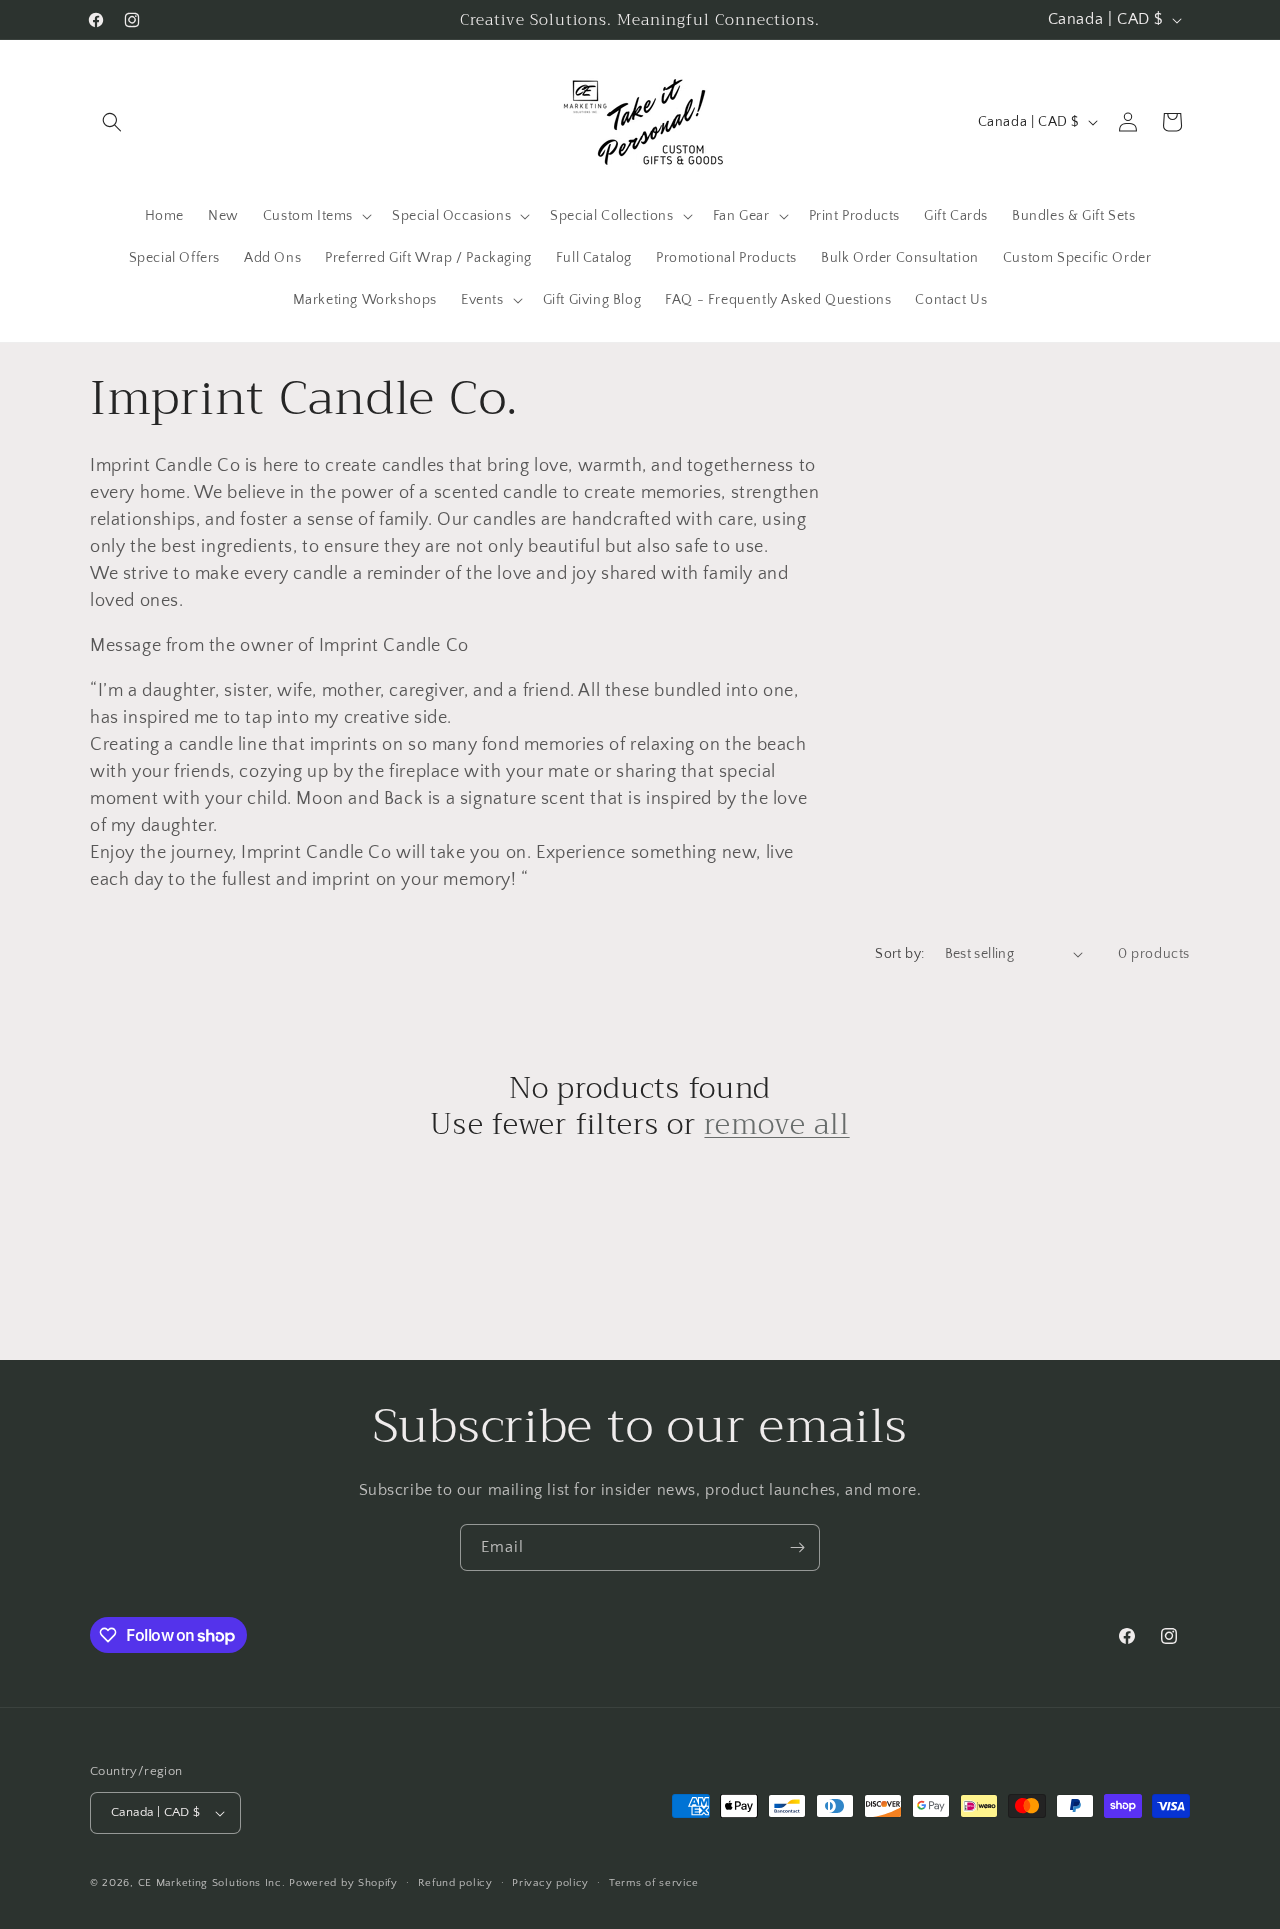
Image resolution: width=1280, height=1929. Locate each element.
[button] (112, 122)
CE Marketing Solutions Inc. (212, 1883)
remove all (776, 1124)
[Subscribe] (797, 1547)
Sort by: (899, 954)
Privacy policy (550, 1883)
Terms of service (654, 1883)
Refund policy (455, 1883)
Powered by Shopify (343, 1883)
